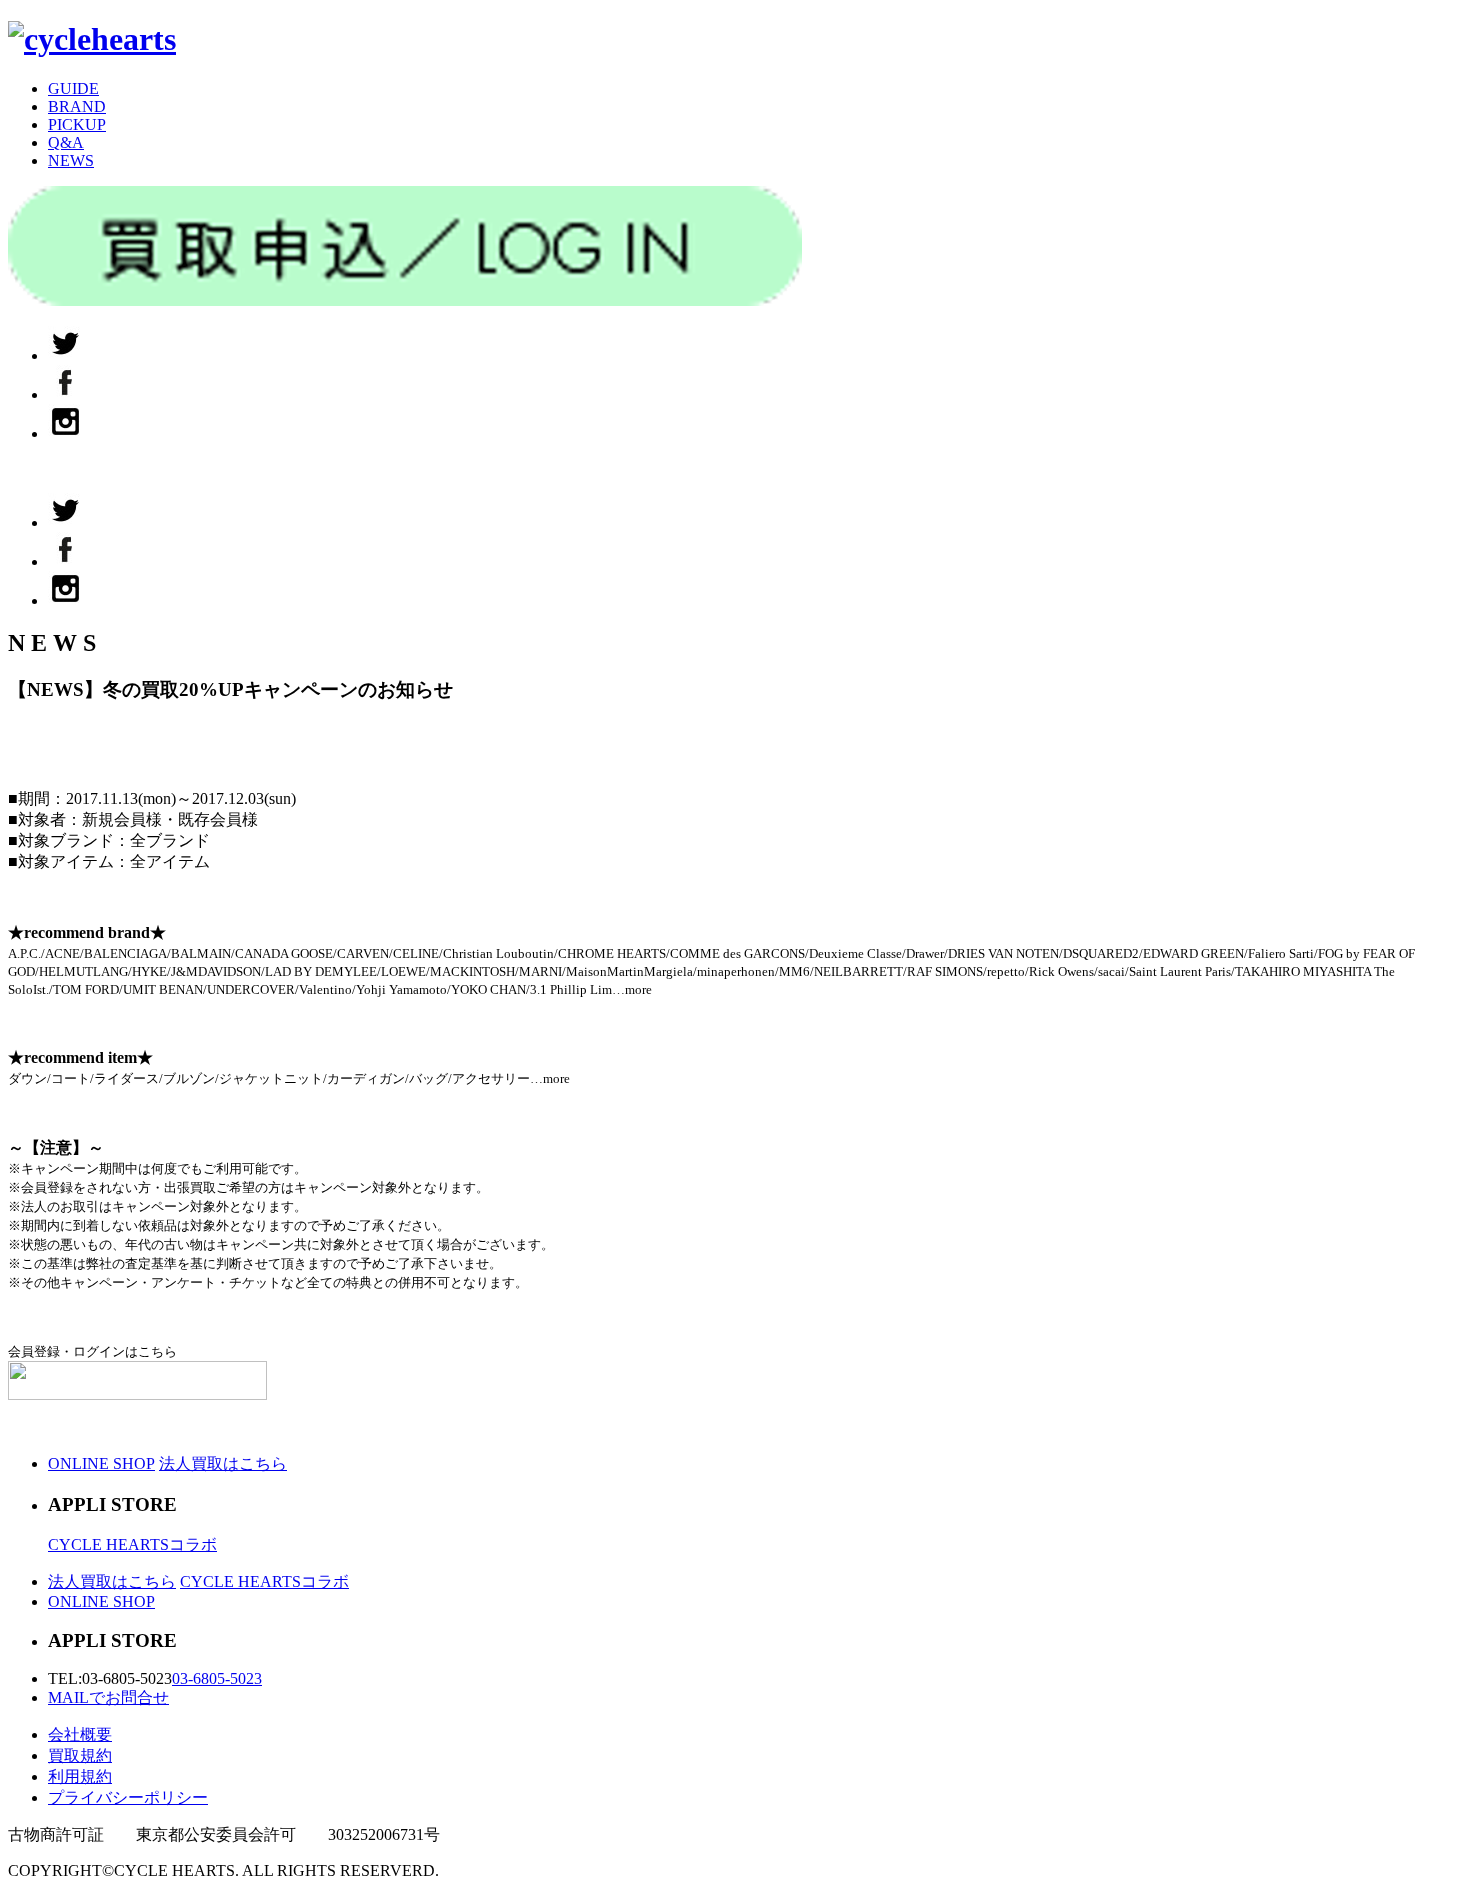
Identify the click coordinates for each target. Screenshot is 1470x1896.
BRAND (77, 106)
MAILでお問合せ (108, 1697)
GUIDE (73, 88)
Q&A (66, 142)
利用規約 (80, 1776)
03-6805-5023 (217, 1678)
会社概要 (80, 1734)
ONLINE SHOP (101, 1463)
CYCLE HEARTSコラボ (132, 1544)
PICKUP (77, 124)
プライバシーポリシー (128, 1797)
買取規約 (80, 1755)
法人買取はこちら (223, 1463)
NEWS (71, 160)
